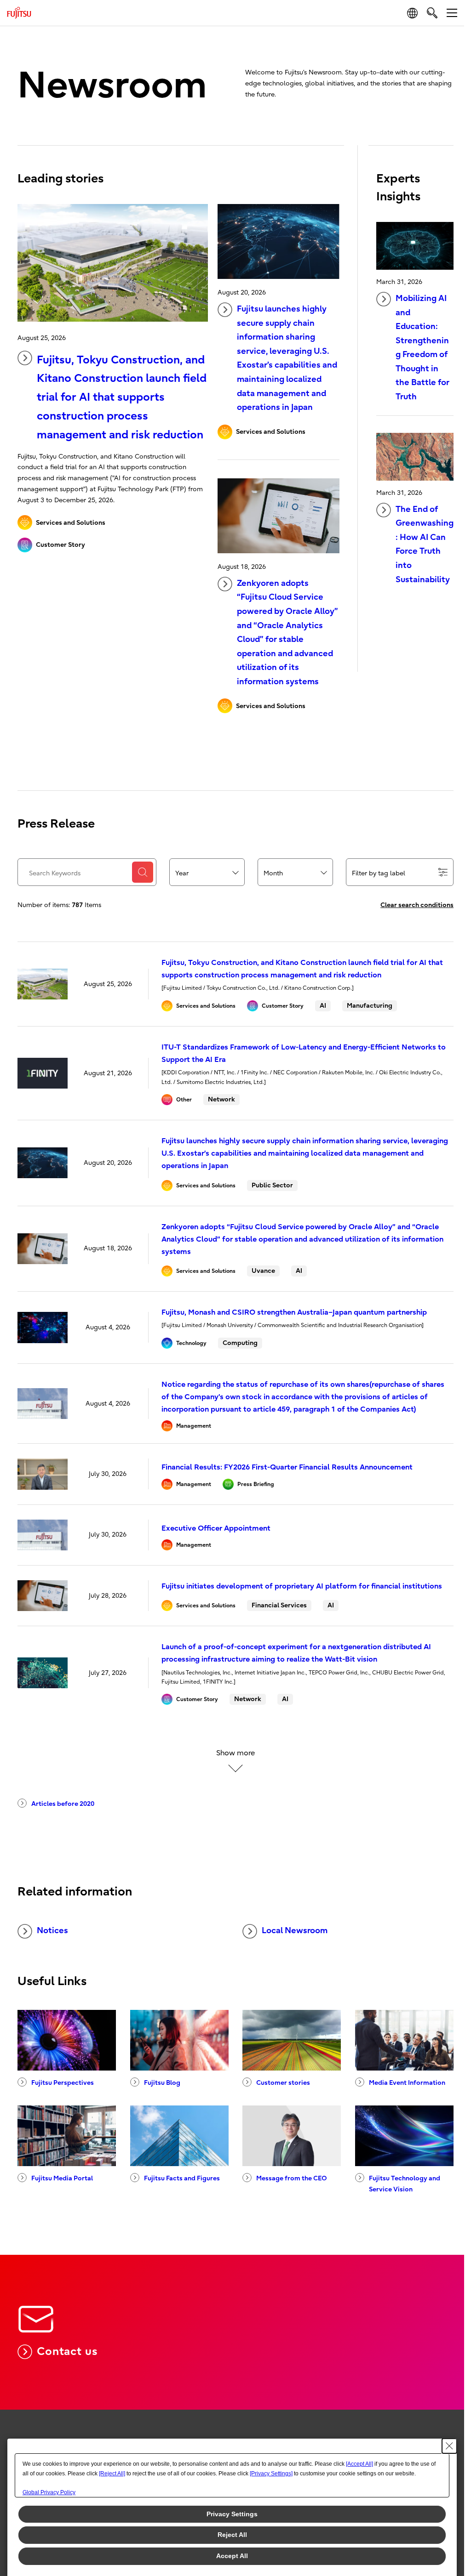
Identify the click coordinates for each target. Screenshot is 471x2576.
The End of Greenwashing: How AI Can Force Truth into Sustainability (425, 545)
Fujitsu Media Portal (62, 2178)
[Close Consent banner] (449, 2446)
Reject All (232, 2535)
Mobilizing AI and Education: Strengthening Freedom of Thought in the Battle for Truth (422, 348)
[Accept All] (359, 2464)
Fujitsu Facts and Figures (182, 2178)
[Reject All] (112, 2474)
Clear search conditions (417, 905)
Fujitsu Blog (162, 2083)
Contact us (67, 2351)
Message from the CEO (292, 2178)
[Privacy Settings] (271, 2474)
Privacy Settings (232, 2514)
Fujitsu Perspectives (63, 2083)
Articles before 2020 (63, 1804)
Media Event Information (407, 2083)
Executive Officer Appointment (216, 1528)
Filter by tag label (379, 873)
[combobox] (207, 873)
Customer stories (283, 2083)
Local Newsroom (295, 1931)
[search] (432, 13)
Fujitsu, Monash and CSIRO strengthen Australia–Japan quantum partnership (294, 1312)
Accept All (232, 2556)
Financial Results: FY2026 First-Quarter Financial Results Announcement (287, 1467)
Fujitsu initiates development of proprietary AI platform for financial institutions (302, 1586)
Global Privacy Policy (49, 2492)
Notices (52, 1931)
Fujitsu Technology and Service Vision (405, 2184)
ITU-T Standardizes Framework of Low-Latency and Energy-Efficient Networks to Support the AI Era (304, 1053)
